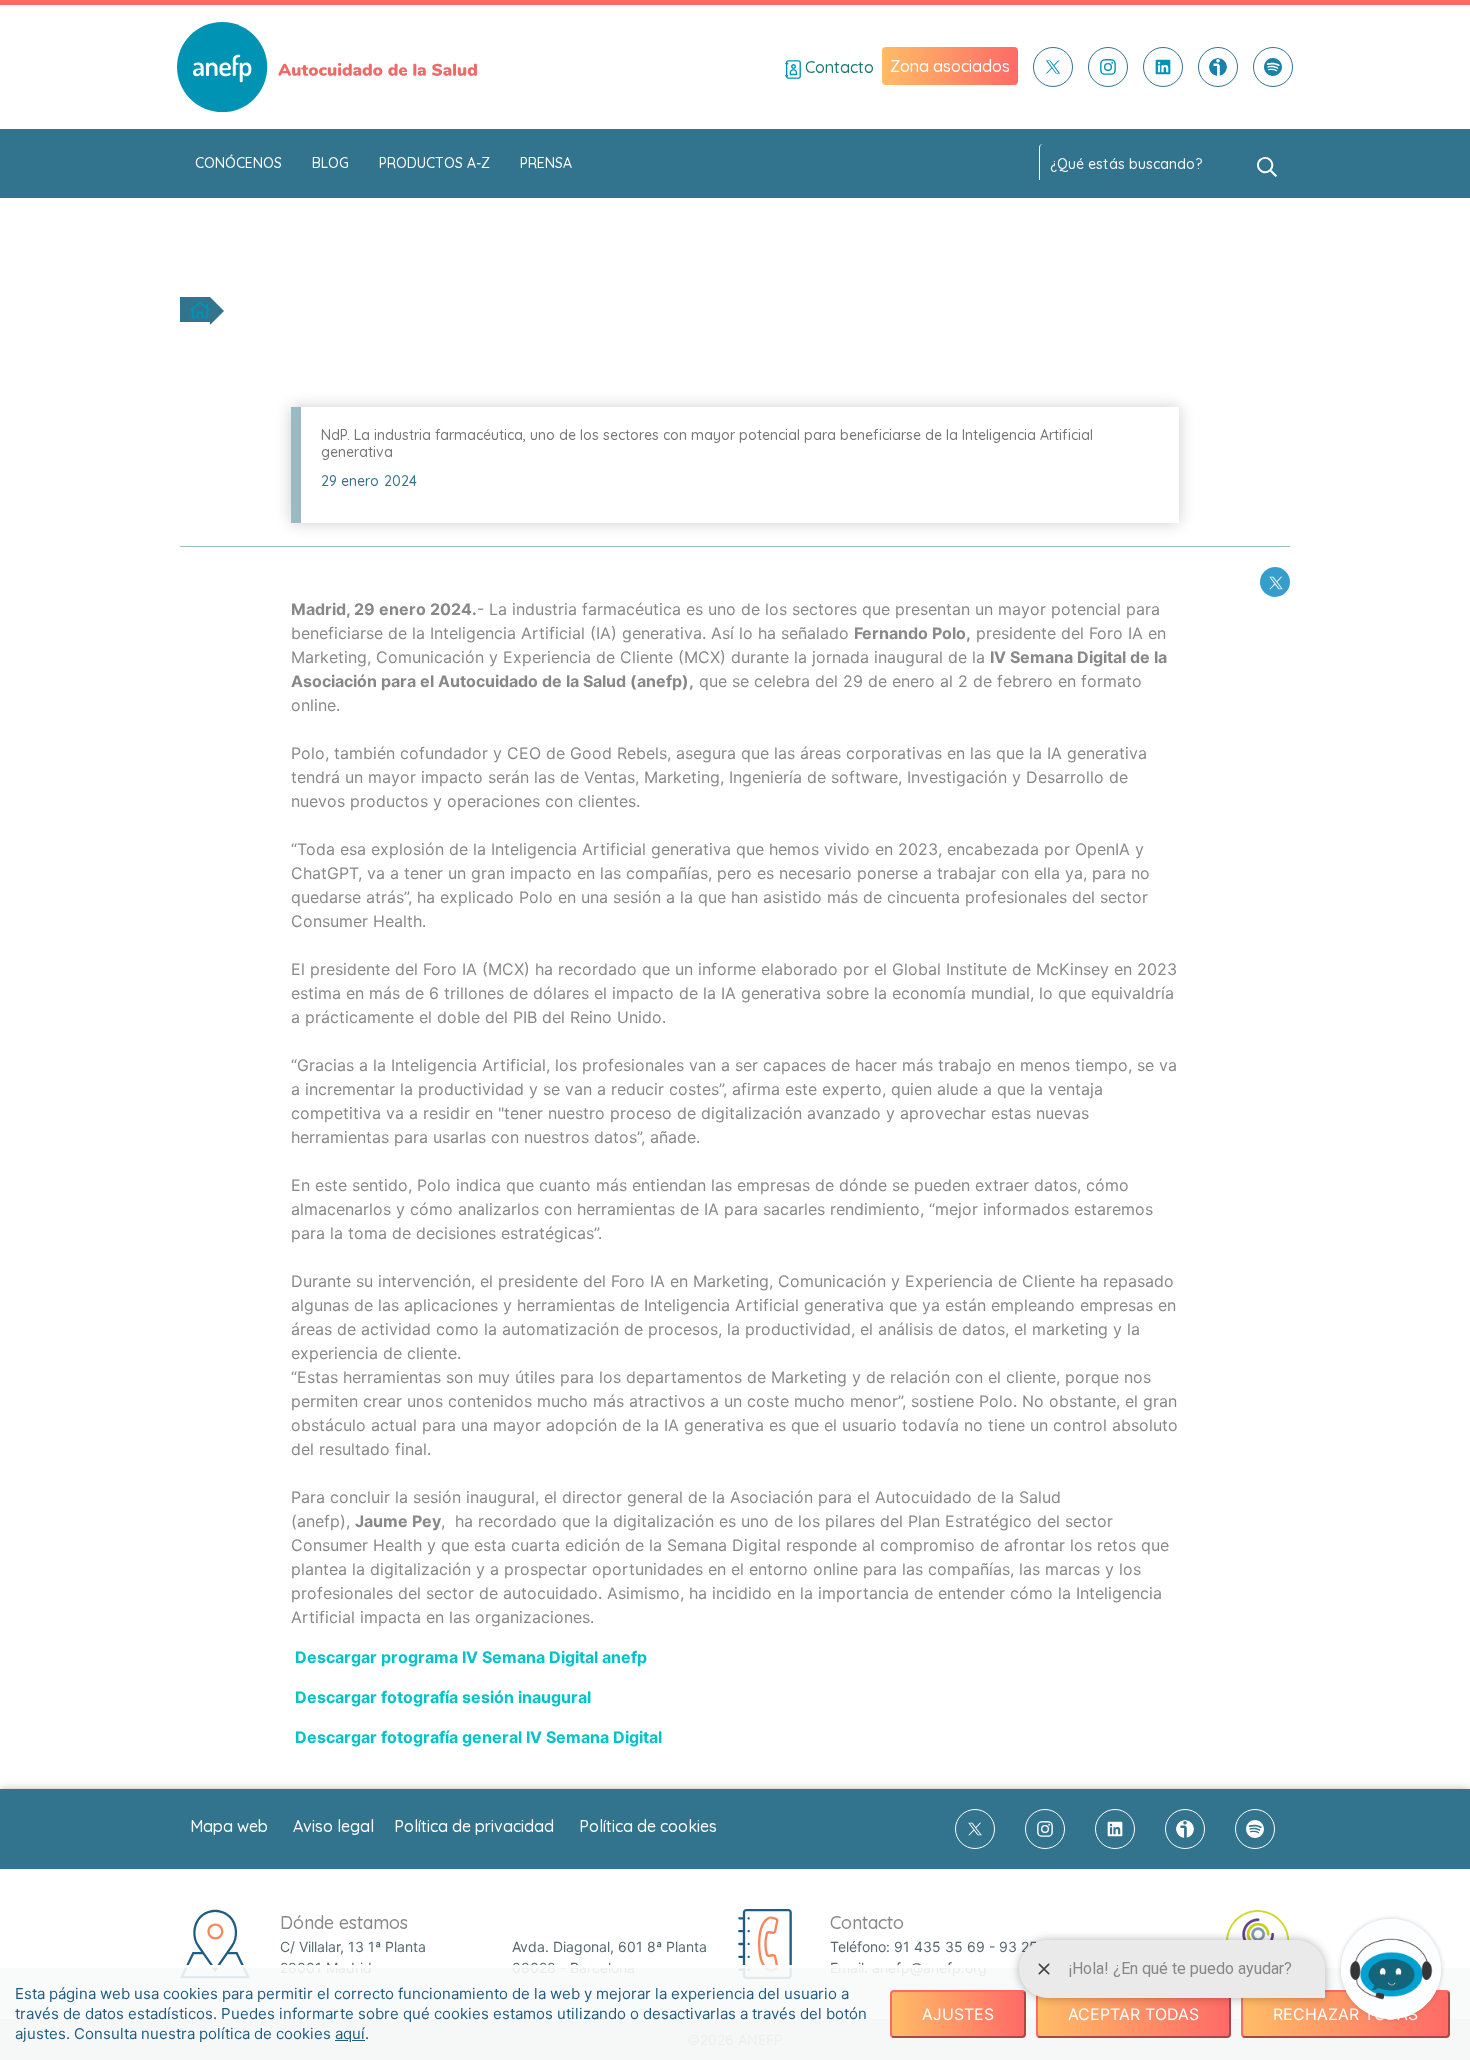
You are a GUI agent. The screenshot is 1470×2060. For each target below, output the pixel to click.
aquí (350, 2033)
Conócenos (238, 163)
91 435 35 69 (939, 1946)
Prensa (546, 163)
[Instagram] (1108, 67)
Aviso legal (333, 1826)
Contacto (837, 67)
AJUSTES (958, 2014)
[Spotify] (1273, 67)
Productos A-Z (434, 163)
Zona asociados (950, 66)
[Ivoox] (1218, 67)
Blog (330, 163)
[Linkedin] (1163, 67)
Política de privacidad (474, 1826)
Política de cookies (648, 1826)
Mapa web (229, 1826)
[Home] (200, 309)
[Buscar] (1267, 165)
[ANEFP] (327, 67)
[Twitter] (1053, 67)
